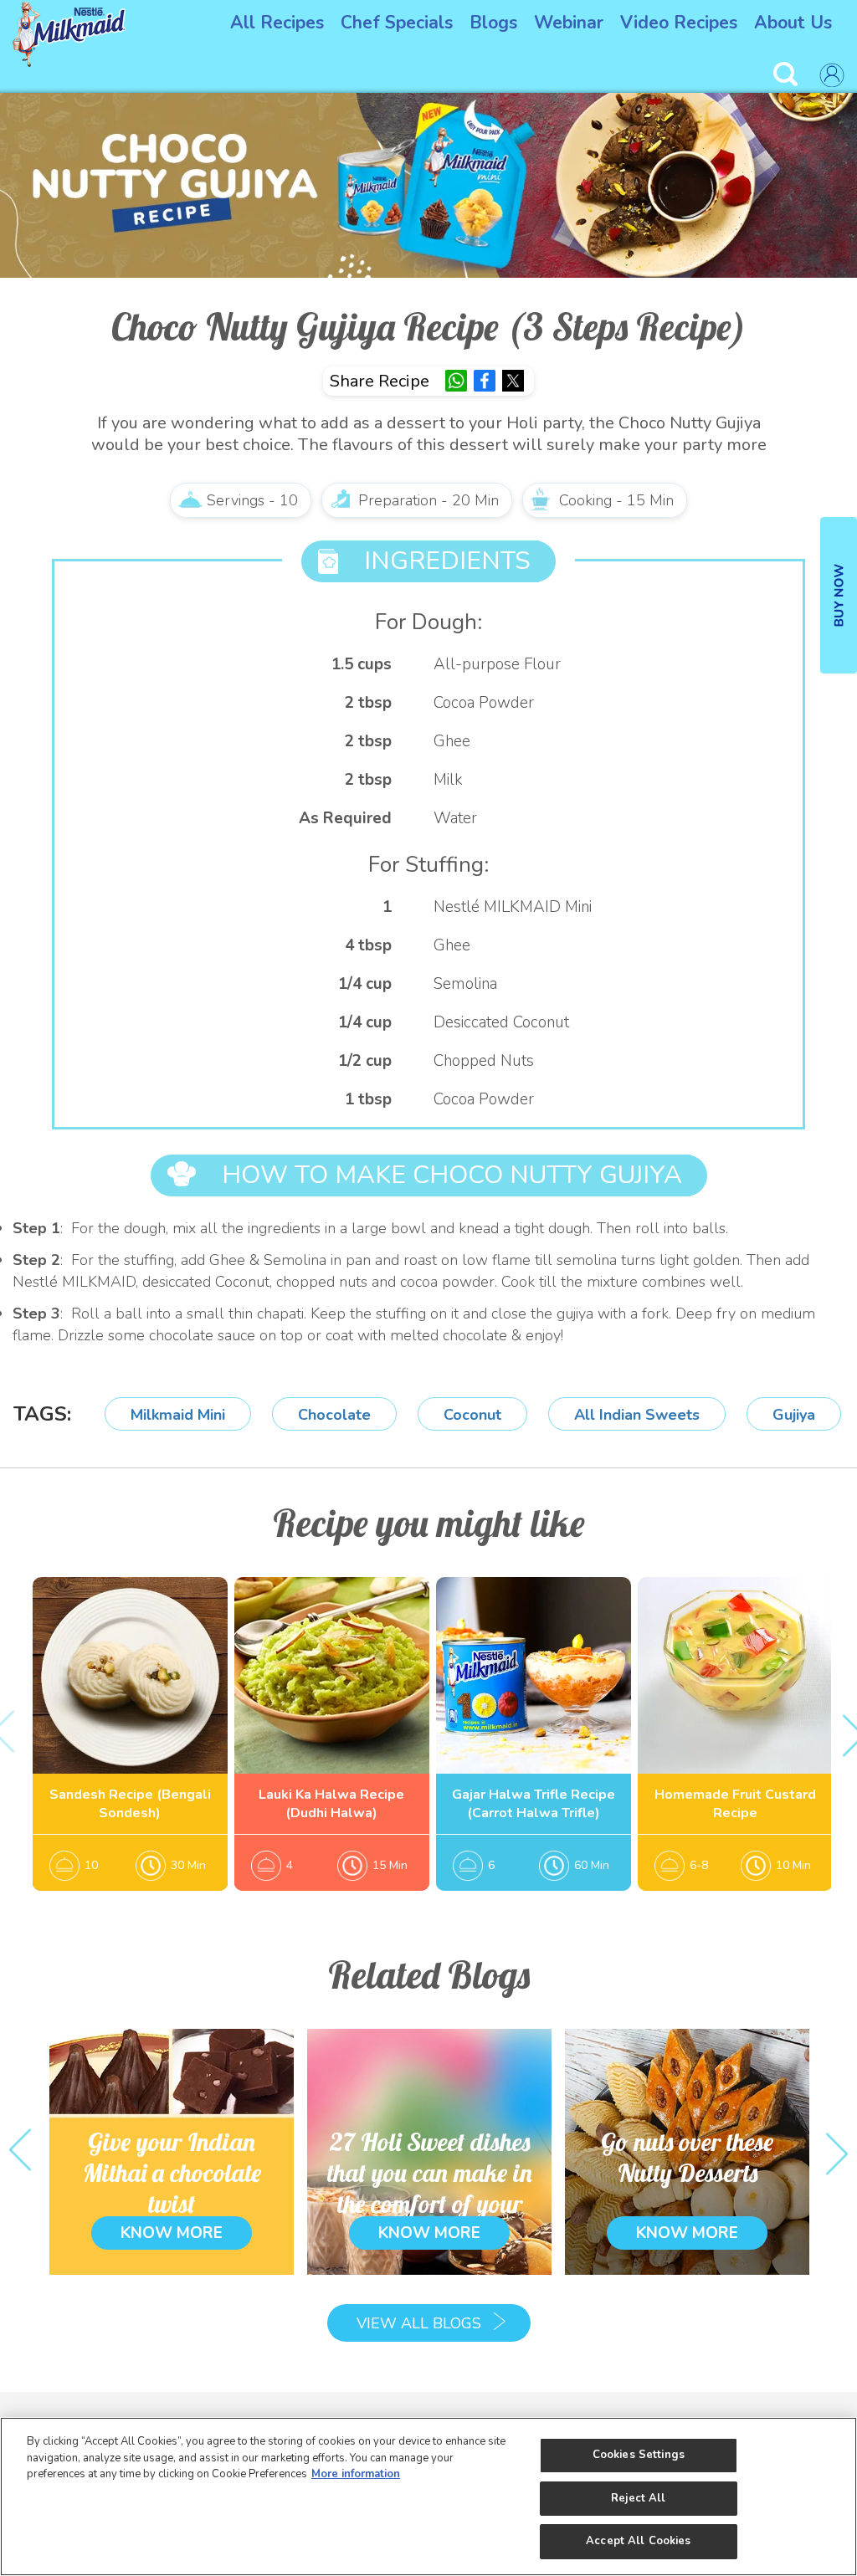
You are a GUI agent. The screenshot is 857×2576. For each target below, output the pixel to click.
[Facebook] (485, 381)
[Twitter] (513, 381)
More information (356, 2474)
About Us (793, 23)
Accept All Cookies (638, 2541)
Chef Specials (397, 23)
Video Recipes (679, 23)
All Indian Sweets (637, 1415)
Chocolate (334, 1415)
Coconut (472, 1415)
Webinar (569, 23)
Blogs (493, 23)
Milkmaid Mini (178, 1415)
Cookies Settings (639, 2455)
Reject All (638, 2498)
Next (837, 2151)
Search (788, 75)
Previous (20, 2151)
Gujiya (794, 1415)
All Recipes (277, 23)
